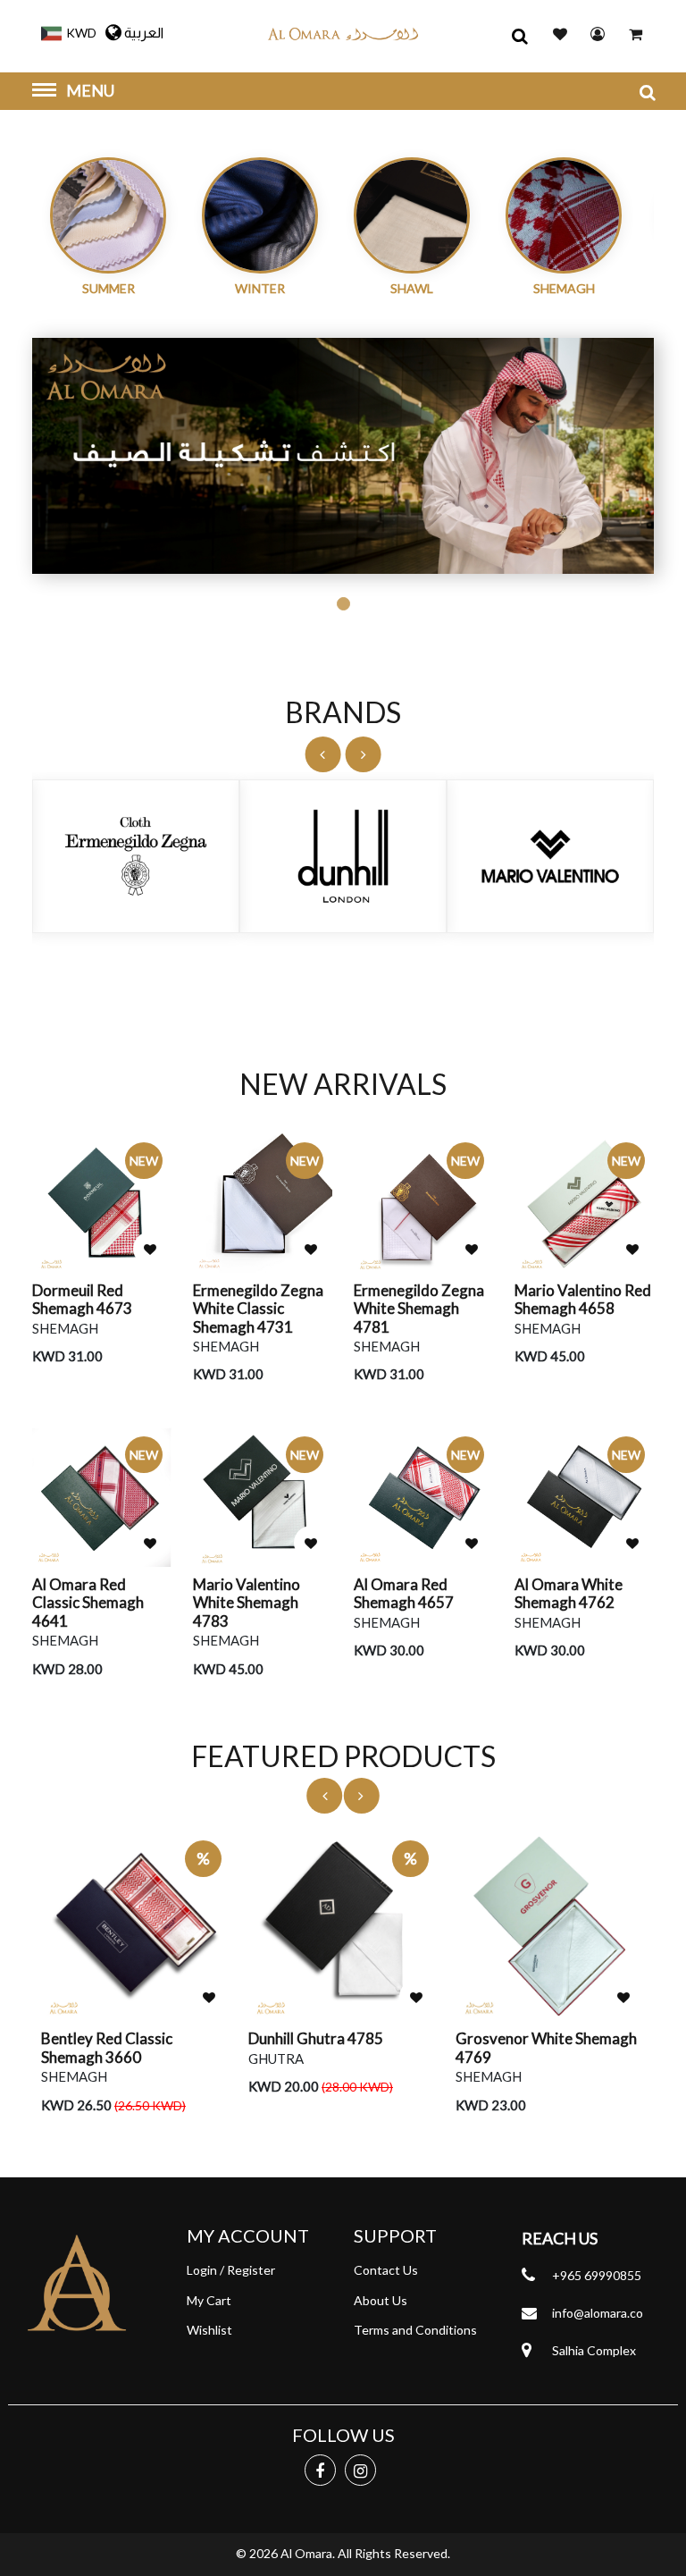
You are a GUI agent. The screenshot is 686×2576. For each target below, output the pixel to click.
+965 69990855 (597, 2275)
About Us (381, 2300)
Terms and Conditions (415, 2330)
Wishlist (209, 2330)
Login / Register (231, 2270)
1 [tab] (343, 604)
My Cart (209, 2300)
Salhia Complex (594, 2350)
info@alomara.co (598, 2313)
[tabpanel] (343, 456)
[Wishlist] (150, 1249)
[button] (64, 31)
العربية (144, 33)
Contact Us (386, 2270)
